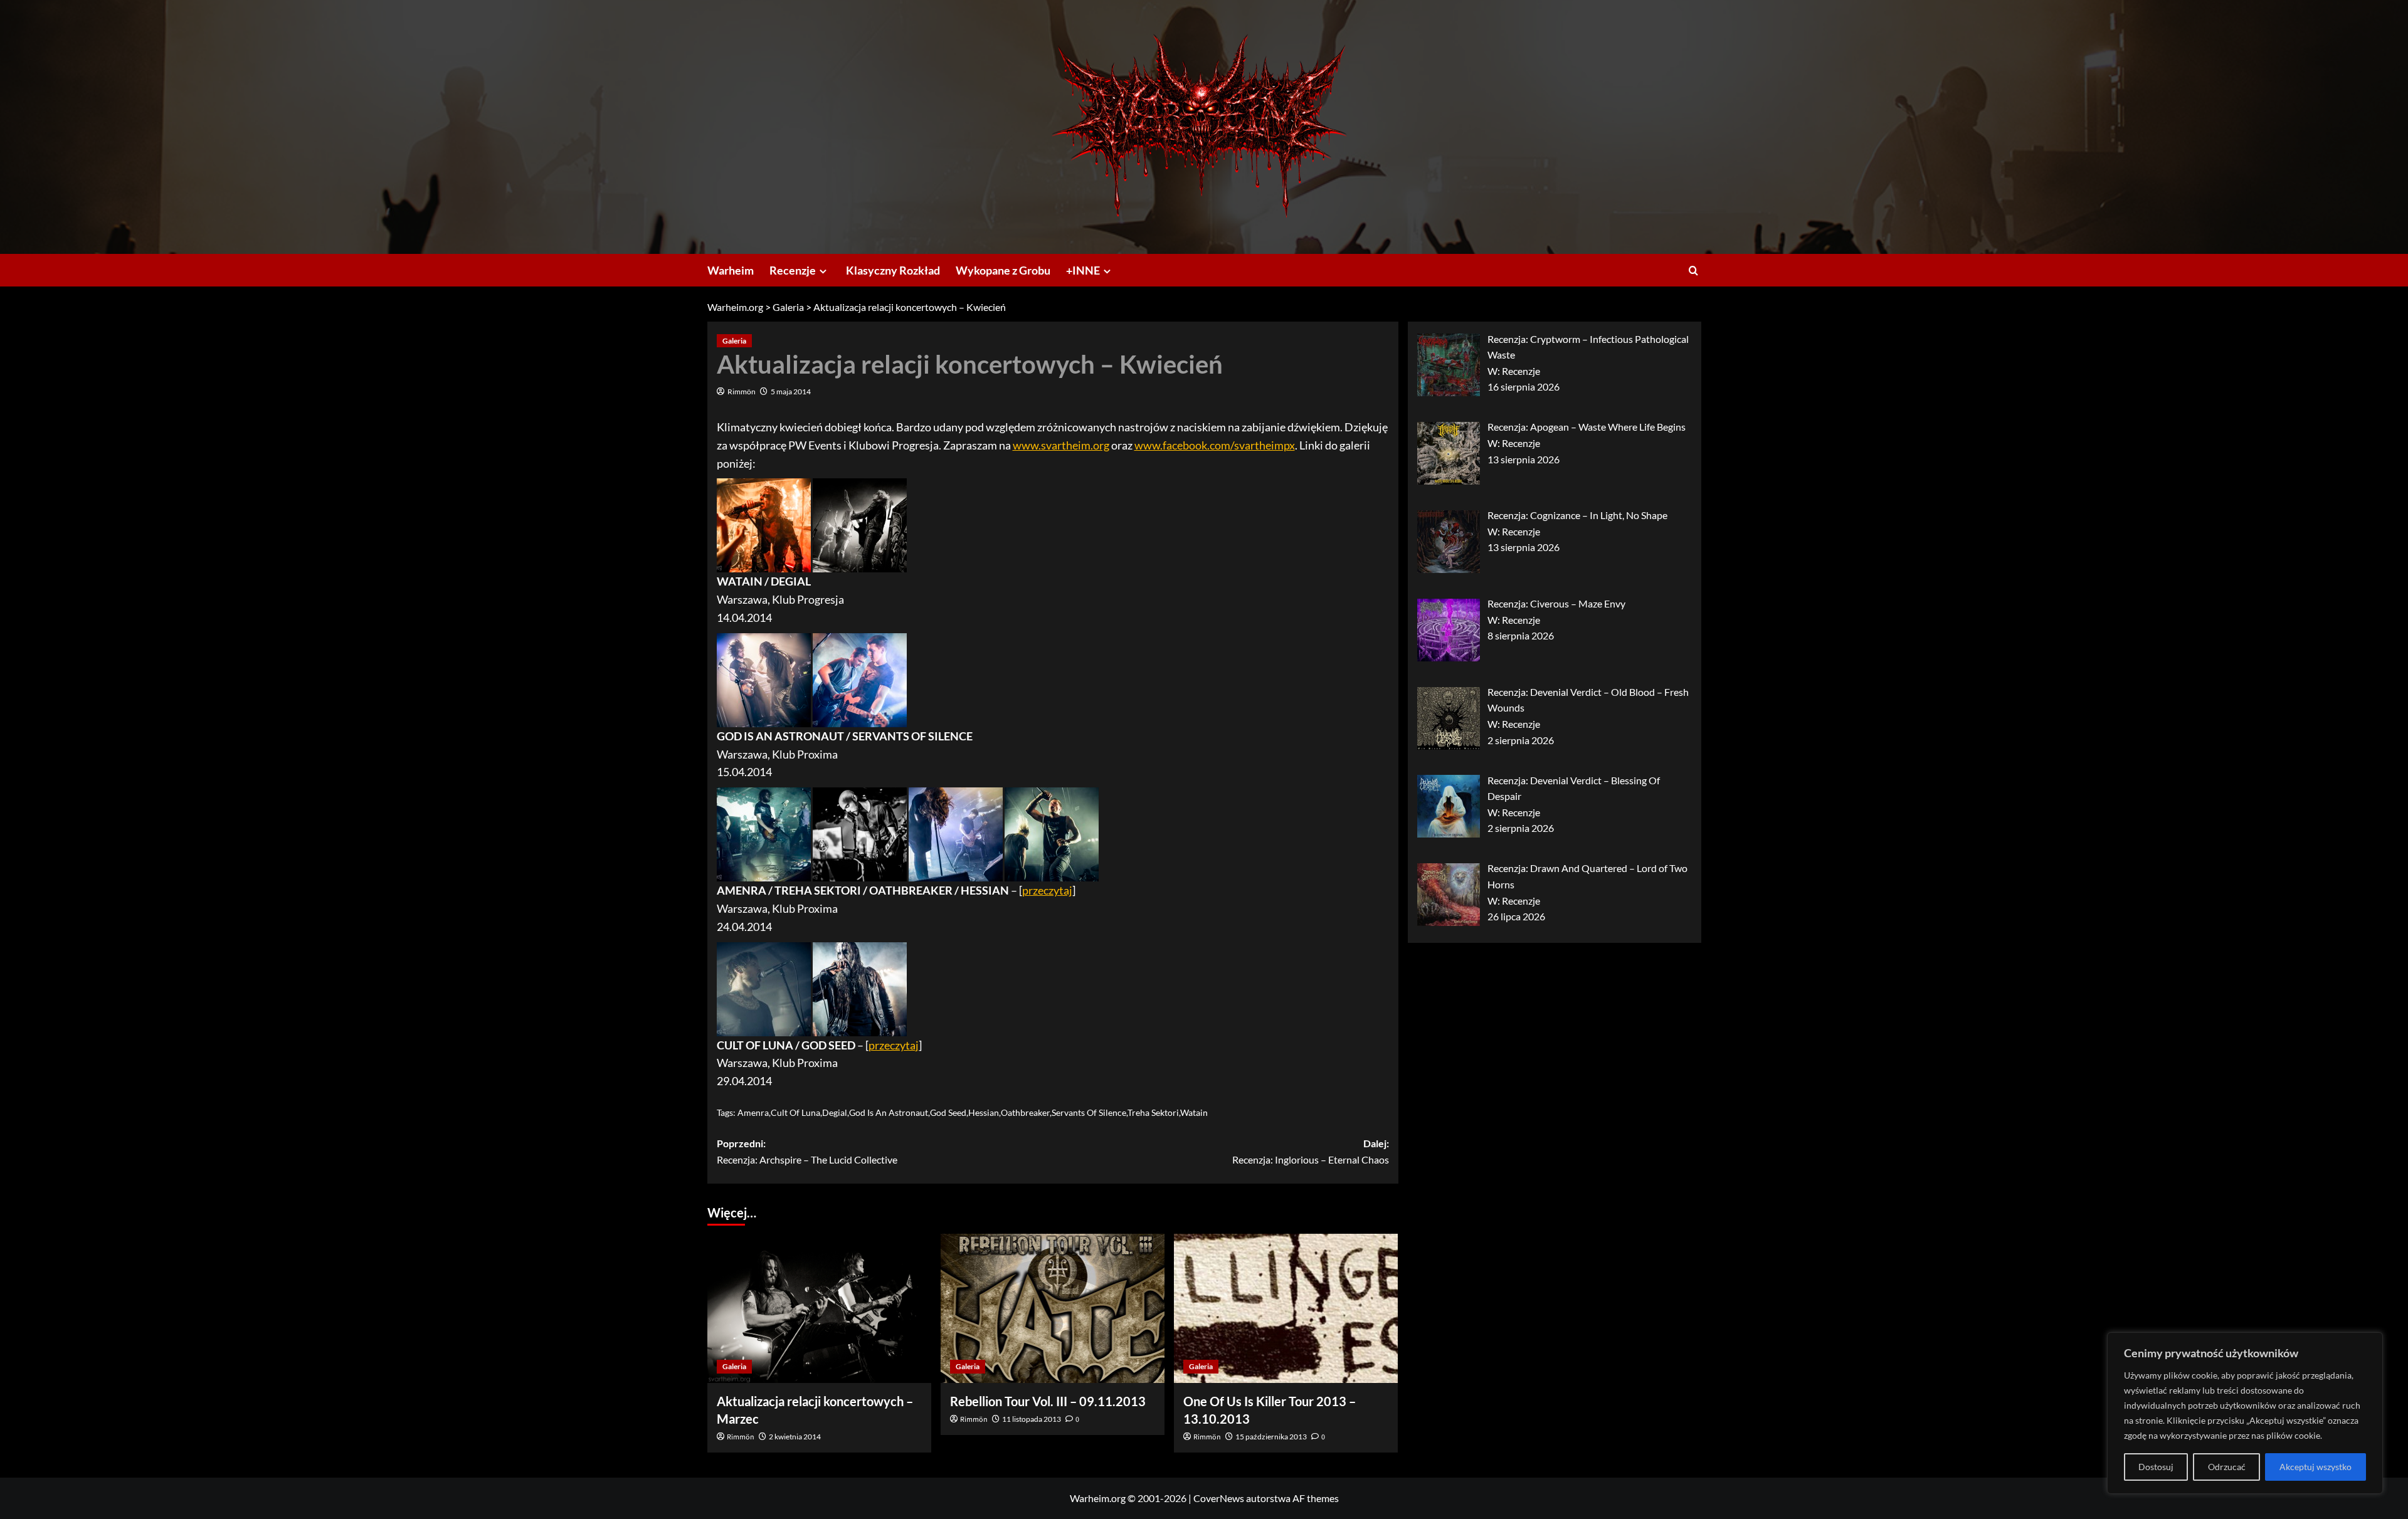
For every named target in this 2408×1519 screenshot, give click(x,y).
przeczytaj (1047, 890)
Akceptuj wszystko (2316, 1467)
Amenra (753, 1112)
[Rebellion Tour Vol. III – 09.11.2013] (1053, 1308)
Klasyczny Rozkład (893, 270)
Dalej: (1311, 1151)
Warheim (731, 270)
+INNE (1083, 270)
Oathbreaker (1025, 1112)
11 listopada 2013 (1032, 1419)
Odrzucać (2227, 1467)
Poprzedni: (807, 1151)
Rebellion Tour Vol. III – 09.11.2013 (1048, 1401)
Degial (835, 1112)
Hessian (984, 1112)
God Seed (948, 1112)
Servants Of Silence (1089, 1112)
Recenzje (793, 270)
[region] (2245, 1413)
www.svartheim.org (1061, 445)
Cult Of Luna (795, 1112)
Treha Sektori (1153, 1112)
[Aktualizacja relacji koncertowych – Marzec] (819, 1308)
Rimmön (742, 392)
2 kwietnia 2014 (795, 1437)
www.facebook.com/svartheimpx (1215, 445)
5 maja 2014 (791, 392)
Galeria (734, 341)
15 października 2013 (1271, 1437)
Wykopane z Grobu (1003, 270)
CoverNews (1219, 1498)
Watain (1194, 1112)
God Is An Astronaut (889, 1112)
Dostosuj (2156, 1467)
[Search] (1693, 271)
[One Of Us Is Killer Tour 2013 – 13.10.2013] (1286, 1308)
